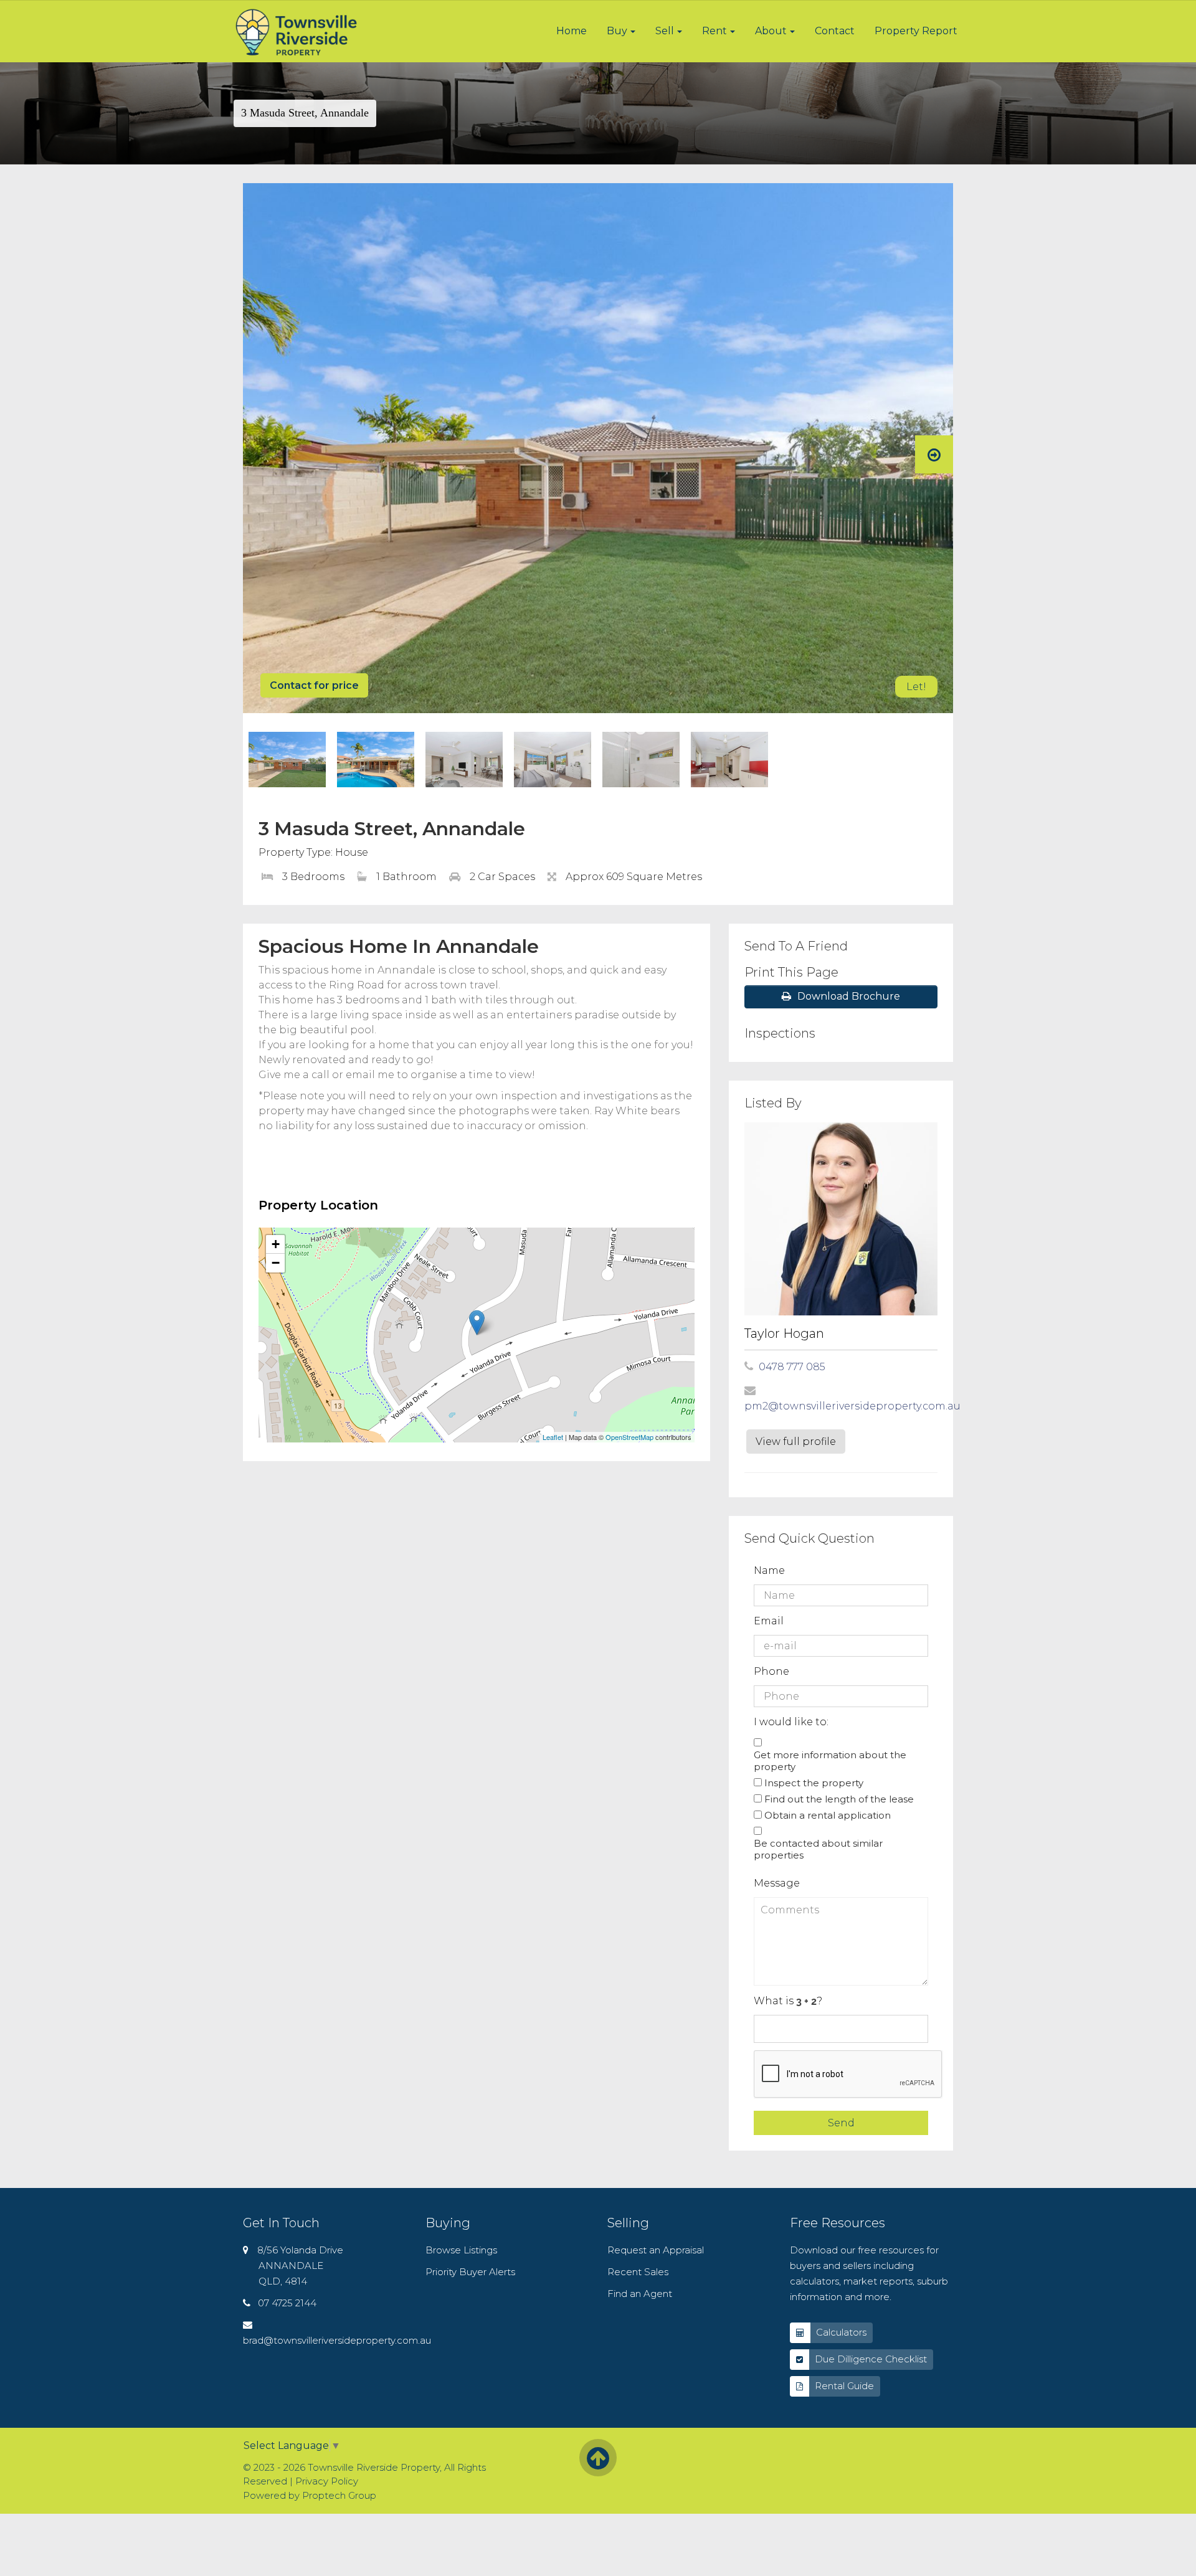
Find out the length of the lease (839, 1799)
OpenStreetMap (629, 1437)
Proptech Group (339, 2495)
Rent (714, 31)
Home (572, 31)
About (771, 31)
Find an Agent (640, 2294)
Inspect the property (814, 1783)
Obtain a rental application (828, 1815)
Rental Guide (844, 2386)
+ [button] (276, 1244)
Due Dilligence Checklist (871, 2359)
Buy (617, 31)
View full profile (796, 1442)
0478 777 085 (792, 1367)
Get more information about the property (830, 1761)
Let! (916, 687)
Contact (835, 31)
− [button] (276, 1263)
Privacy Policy (327, 2481)
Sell (665, 31)
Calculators (841, 2332)
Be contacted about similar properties (818, 1849)
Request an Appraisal (656, 2250)
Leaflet (553, 1437)
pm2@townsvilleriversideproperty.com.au (852, 1406)
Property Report (916, 31)
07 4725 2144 (287, 2303)
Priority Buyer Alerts (470, 2272)
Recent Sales (638, 2272)
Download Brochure (849, 996)
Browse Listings (461, 2250)
